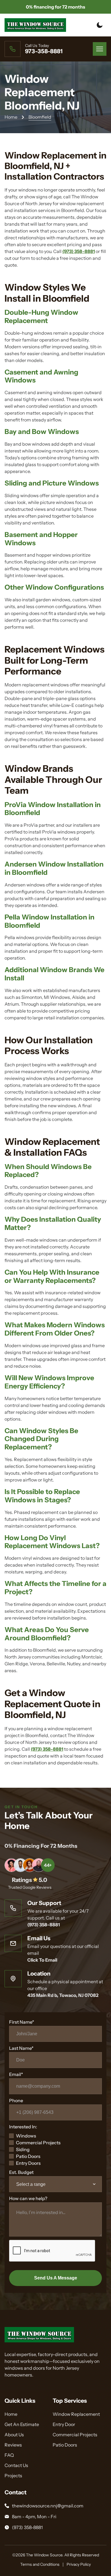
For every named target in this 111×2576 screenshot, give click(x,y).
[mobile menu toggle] (100, 49)
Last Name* (21, 2048)
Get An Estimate (22, 2424)
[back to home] (35, 25)
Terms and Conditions (40, 2564)
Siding (23, 2149)
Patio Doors (28, 2156)
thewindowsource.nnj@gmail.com (48, 2506)
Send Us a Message (56, 2278)
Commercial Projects (38, 2143)
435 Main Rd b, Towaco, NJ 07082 (63, 1995)
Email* (16, 2074)
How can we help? (28, 2198)
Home (11, 117)
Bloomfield (40, 117)
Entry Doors (28, 2163)
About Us (14, 2435)
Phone (16, 2100)
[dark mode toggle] (100, 25)
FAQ (9, 2455)
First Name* (22, 2022)
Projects (13, 2476)
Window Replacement (76, 2414)
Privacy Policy (79, 2564)
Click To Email (42, 1960)
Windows (26, 2136)
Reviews (13, 2445)
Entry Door (64, 2424)
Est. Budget (21, 2172)
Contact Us (16, 2465)
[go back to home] (39, 2336)
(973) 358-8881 (79, 251)
